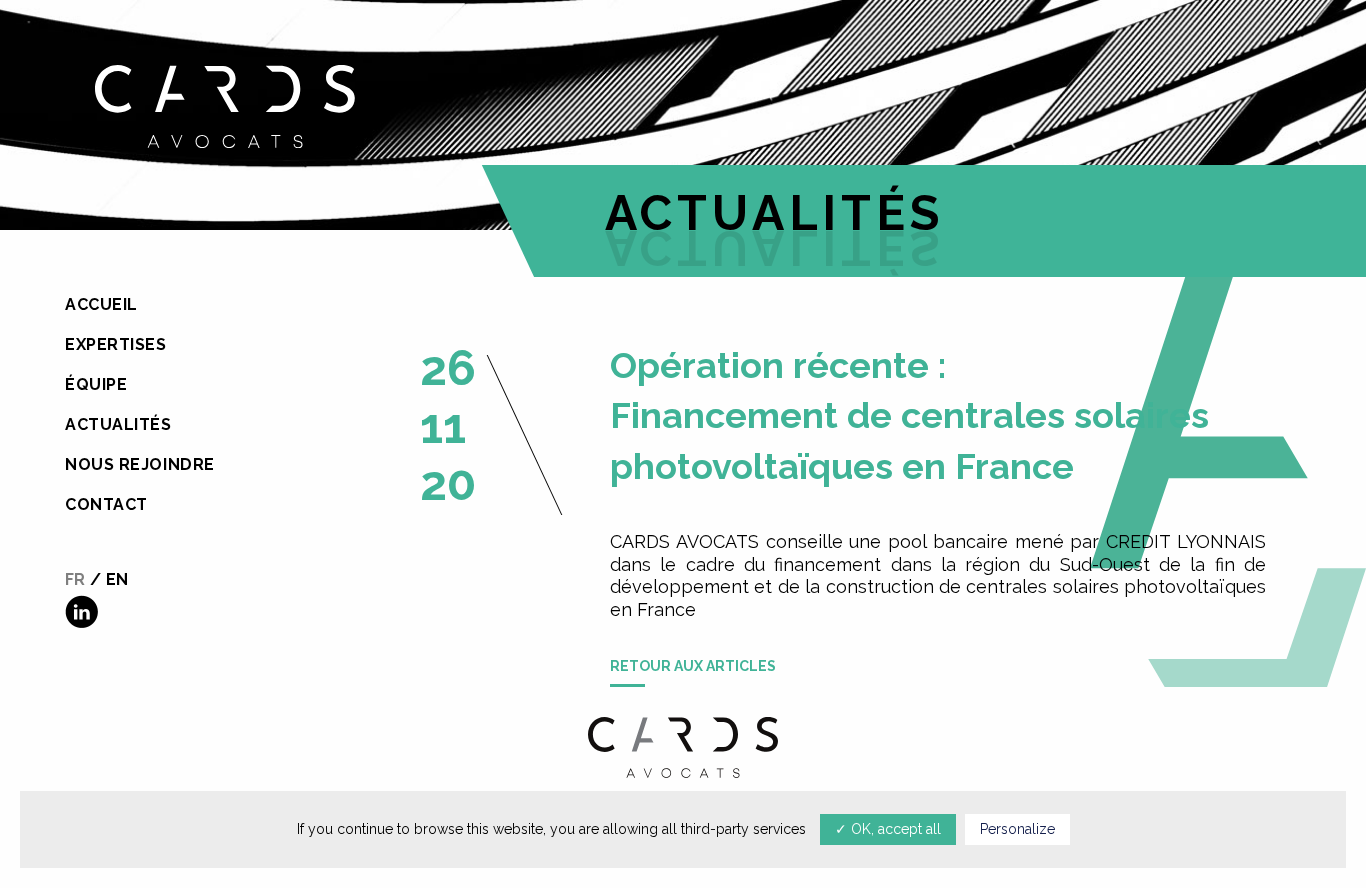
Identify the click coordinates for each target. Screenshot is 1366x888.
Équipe (96, 384)
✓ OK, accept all (888, 829)
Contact (106, 504)
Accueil (101, 304)
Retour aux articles (693, 666)
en (117, 579)
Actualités (118, 424)
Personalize (1017, 829)
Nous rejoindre (140, 464)
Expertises (116, 344)
